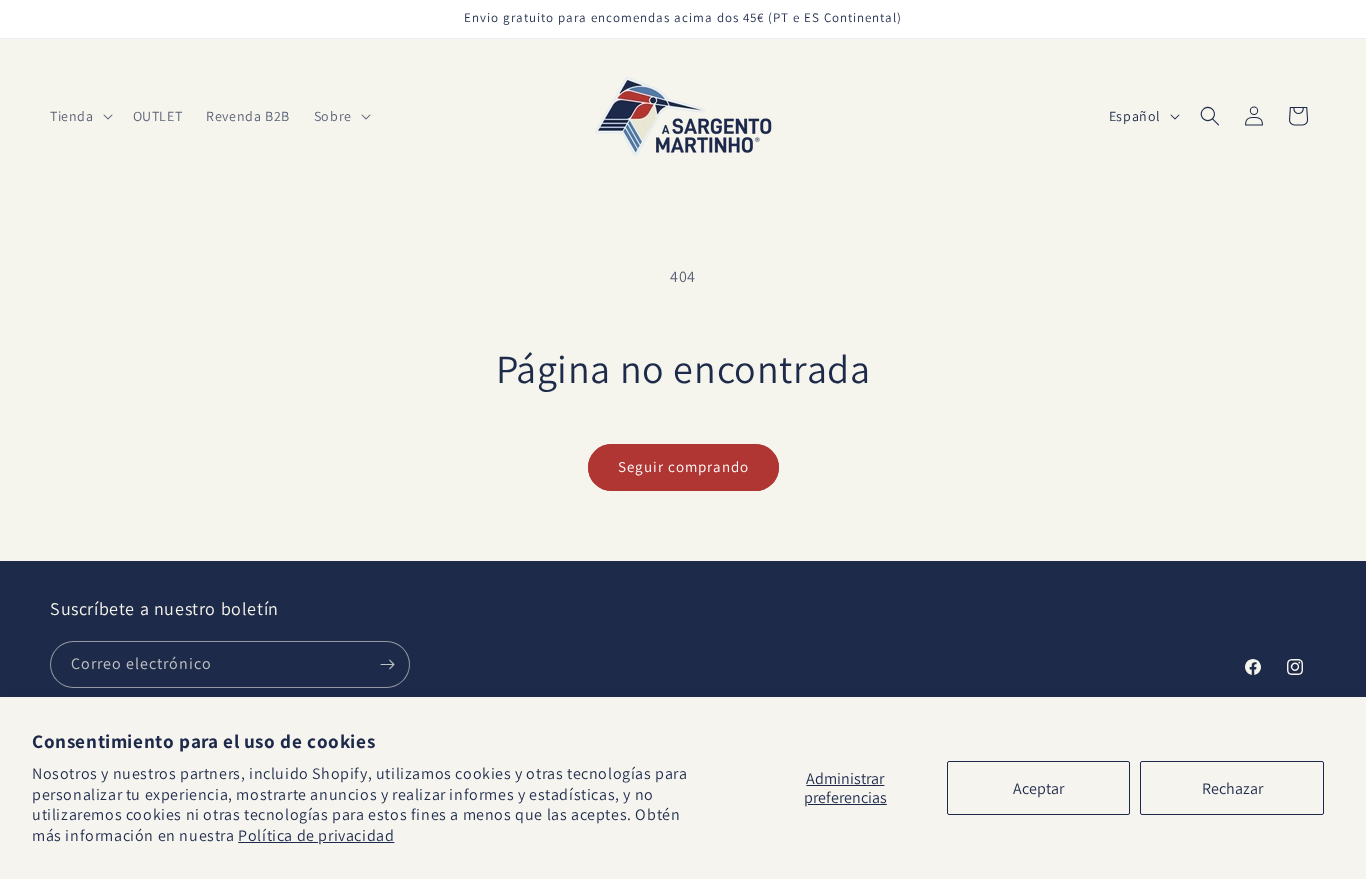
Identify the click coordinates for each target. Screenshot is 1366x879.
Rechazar (1232, 788)
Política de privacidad (316, 835)
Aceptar (1038, 788)
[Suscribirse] (387, 664)
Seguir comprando (683, 466)
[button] (79, 116)
